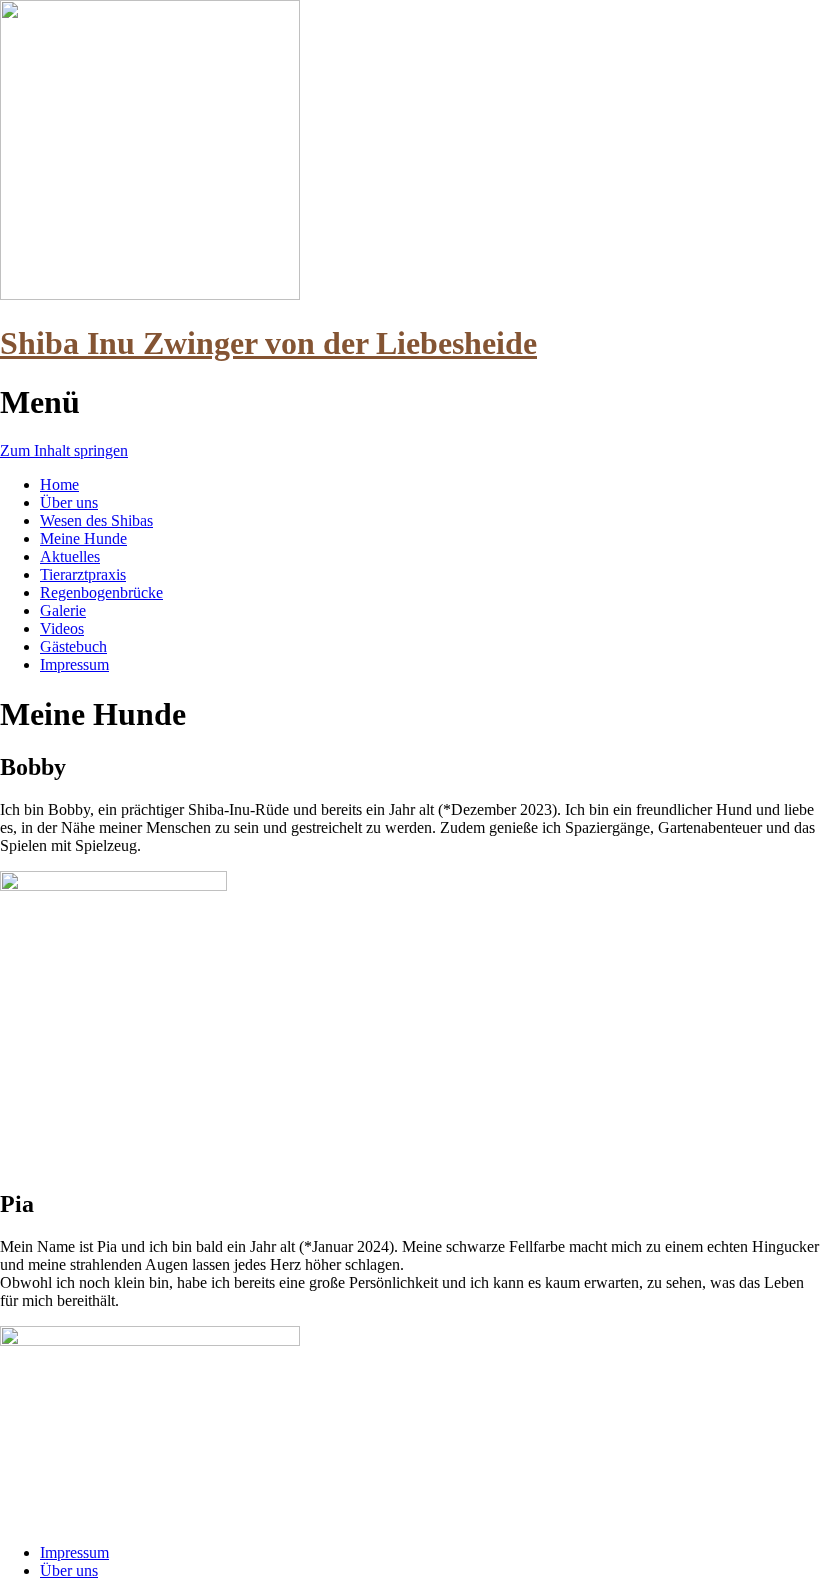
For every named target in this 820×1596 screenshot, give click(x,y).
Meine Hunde (83, 538)
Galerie (63, 610)
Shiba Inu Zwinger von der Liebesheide (268, 343)
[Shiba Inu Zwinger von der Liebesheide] (150, 294)
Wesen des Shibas (96, 520)
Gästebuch (73, 646)
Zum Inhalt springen (64, 450)
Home (59, 484)
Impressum (74, 664)
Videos (62, 628)
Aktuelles (70, 556)
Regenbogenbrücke (101, 592)
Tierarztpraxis (83, 574)
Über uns (69, 502)
